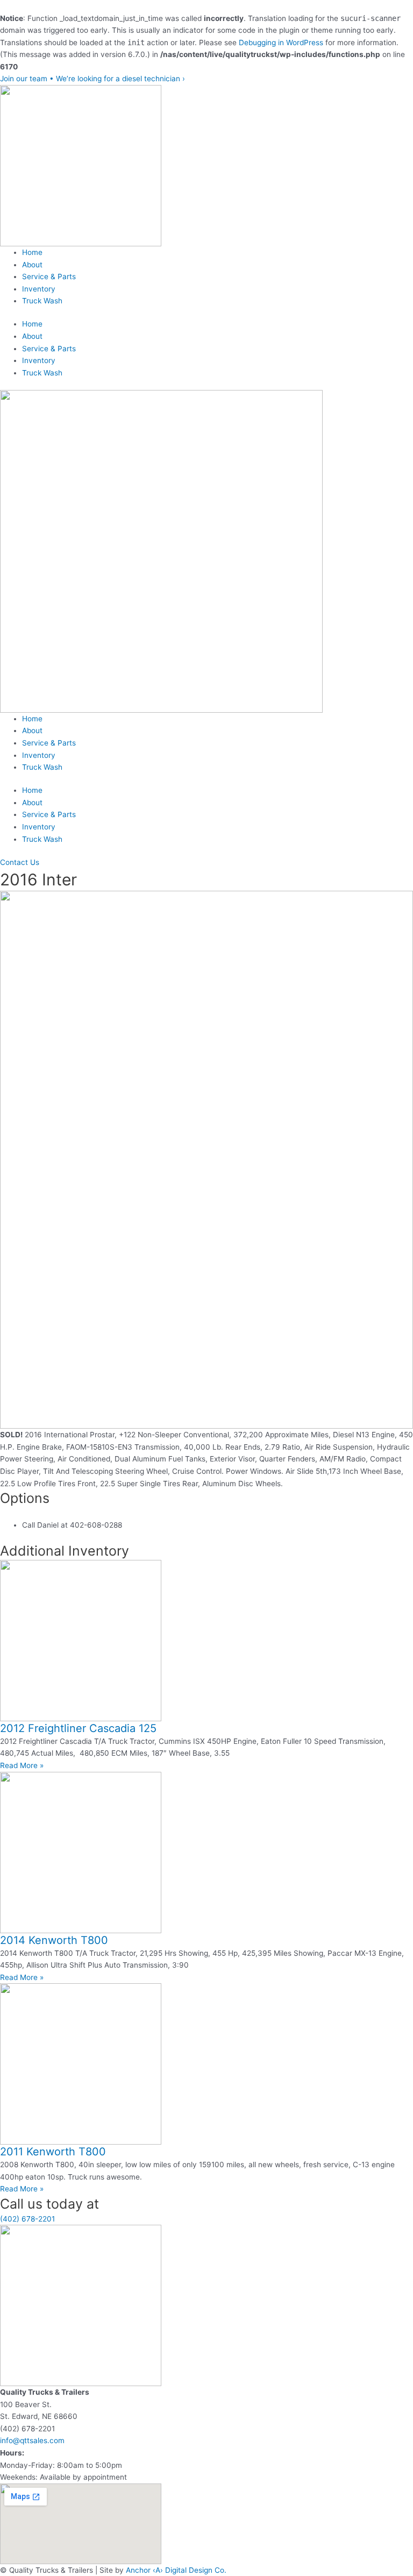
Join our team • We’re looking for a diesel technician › (92, 79)
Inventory (39, 289)
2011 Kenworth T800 (53, 2152)
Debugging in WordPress (281, 42)
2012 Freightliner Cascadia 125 (78, 1728)
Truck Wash (42, 301)
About (32, 265)
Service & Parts (49, 276)
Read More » (22, 1765)
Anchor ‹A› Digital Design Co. (176, 2570)
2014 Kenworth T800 (54, 1940)
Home (32, 252)
